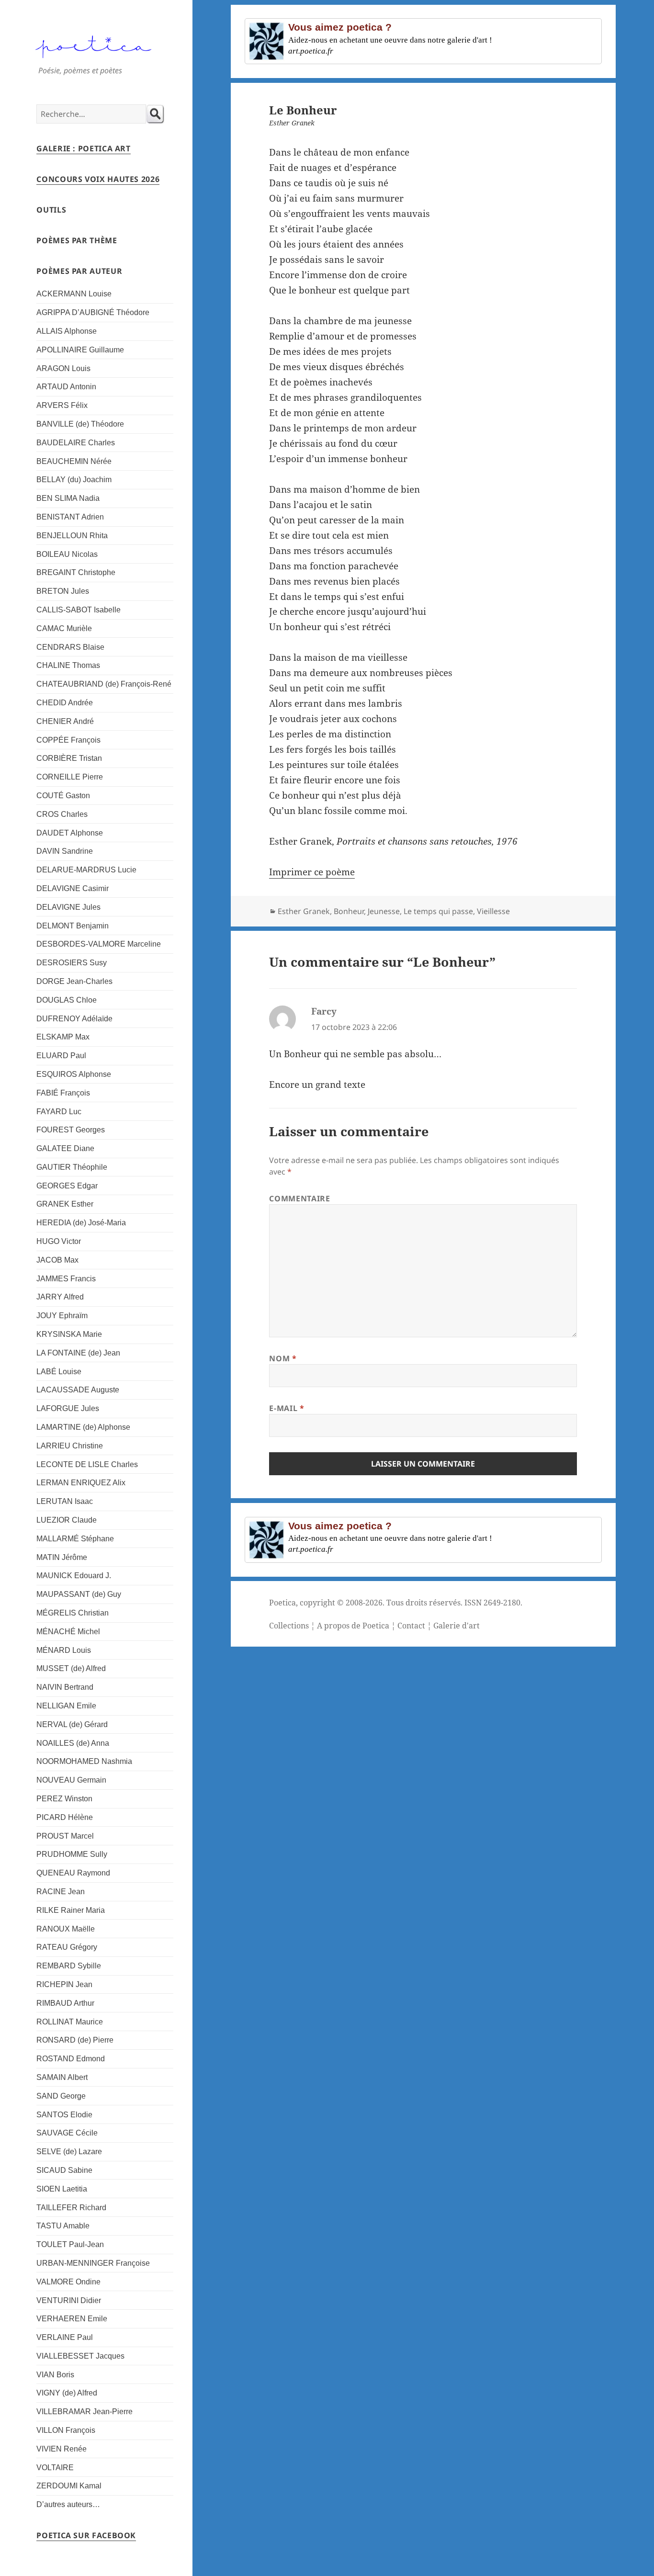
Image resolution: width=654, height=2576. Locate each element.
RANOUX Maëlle (66, 1929)
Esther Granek (304, 911)
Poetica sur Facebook (86, 2535)
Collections (289, 1626)
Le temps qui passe (438, 911)
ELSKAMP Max (63, 1037)
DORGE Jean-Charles (74, 981)
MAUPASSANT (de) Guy (79, 1594)
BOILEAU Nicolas (67, 554)
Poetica (282, 1603)
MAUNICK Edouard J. (74, 1576)
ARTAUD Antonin (66, 387)
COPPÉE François (68, 740)
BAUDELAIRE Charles (76, 443)
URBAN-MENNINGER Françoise (93, 2263)
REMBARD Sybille (69, 1966)
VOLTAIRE (55, 2468)
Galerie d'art (457, 1626)
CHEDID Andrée (65, 703)
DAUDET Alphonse (70, 833)
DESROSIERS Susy (72, 963)
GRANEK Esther (65, 1204)
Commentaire (299, 1198)
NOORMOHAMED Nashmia (84, 1761)
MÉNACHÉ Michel (68, 1632)
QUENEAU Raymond (73, 1873)
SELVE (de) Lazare (69, 2152)
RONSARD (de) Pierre (75, 2040)
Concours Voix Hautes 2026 (98, 179)
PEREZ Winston (64, 1799)
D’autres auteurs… (68, 2504)
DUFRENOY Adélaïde (74, 1019)
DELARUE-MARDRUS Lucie (86, 870)
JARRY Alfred (60, 1297)
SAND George (61, 2096)
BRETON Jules (63, 591)
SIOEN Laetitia (62, 2189)
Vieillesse (493, 911)
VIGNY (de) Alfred (67, 2393)
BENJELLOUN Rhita (72, 536)
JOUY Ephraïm (62, 1316)
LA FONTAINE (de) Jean (78, 1353)
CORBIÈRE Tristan (69, 758)
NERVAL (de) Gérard (72, 1724)
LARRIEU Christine (70, 1446)
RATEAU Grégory (67, 1947)
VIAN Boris (55, 2375)
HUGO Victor (59, 1241)
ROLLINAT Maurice (70, 2022)
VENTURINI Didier (69, 2300)
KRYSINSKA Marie (69, 1334)
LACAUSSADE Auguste (78, 1390)
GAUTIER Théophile (72, 1167)
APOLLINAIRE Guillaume (80, 350)
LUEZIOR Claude (67, 1520)
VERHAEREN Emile (72, 2319)
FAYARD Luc (59, 1112)
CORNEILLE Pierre (70, 777)
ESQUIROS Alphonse (74, 1074)
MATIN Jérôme (62, 1557)
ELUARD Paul (61, 1056)
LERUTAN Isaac (65, 1501)
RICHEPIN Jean (64, 1984)
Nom (283, 1358)
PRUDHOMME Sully (72, 1854)
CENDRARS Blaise (70, 647)
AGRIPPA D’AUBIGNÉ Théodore (93, 312)
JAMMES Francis (66, 1279)
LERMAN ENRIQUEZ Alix (81, 1483)
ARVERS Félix (62, 405)
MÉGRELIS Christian (73, 1613)
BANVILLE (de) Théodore (80, 424)
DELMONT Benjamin (73, 926)
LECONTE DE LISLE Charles (87, 1464)
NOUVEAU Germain (71, 1780)
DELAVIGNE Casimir (73, 888)
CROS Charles (62, 814)
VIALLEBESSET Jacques (80, 2356)
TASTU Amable (63, 2226)
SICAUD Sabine (64, 2170)
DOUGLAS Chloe (67, 1000)
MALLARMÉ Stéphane (75, 1539)
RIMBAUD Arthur (65, 2003)
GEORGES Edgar (67, 1186)
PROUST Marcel (65, 1836)
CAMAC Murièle (64, 628)
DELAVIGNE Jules (68, 907)
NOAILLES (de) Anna (73, 1743)
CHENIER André (65, 721)
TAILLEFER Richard (71, 2208)
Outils (51, 210)
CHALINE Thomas (68, 665)
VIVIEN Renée (62, 2449)
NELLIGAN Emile (66, 1706)
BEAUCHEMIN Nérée (74, 461)
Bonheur (349, 911)
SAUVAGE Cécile (67, 2133)
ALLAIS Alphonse (67, 331)
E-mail (287, 1408)
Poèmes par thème (77, 240)
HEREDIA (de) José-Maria (81, 1223)
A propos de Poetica (353, 1626)
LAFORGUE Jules (68, 1408)
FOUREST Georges (71, 1130)
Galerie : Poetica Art (83, 148)
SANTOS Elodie (64, 2115)
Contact (411, 1626)
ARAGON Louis (63, 368)
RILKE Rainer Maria (71, 1910)
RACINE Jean (61, 1892)
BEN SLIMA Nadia (68, 498)
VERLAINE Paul (65, 2337)
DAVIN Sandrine (65, 851)
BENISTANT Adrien (70, 517)
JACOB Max (57, 1260)
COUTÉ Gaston (63, 796)
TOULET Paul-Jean (70, 2244)
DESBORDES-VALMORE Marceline (99, 944)
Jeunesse (384, 911)
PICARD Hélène (65, 1817)
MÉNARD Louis (64, 1650)
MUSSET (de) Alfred (71, 1668)
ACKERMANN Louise (74, 294)
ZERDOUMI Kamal (69, 2486)
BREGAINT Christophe (76, 572)
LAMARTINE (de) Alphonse (83, 1427)
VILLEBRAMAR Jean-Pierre (85, 2412)
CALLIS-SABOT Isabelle (79, 610)
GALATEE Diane (65, 1148)
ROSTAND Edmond (71, 2059)
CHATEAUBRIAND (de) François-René (104, 684)
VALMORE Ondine (68, 2282)
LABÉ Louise (59, 1372)
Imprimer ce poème (312, 872)
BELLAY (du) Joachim (74, 480)
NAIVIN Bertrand (65, 1687)
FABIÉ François (63, 1093)
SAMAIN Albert (62, 2077)
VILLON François (66, 2430)
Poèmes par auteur (79, 271)
